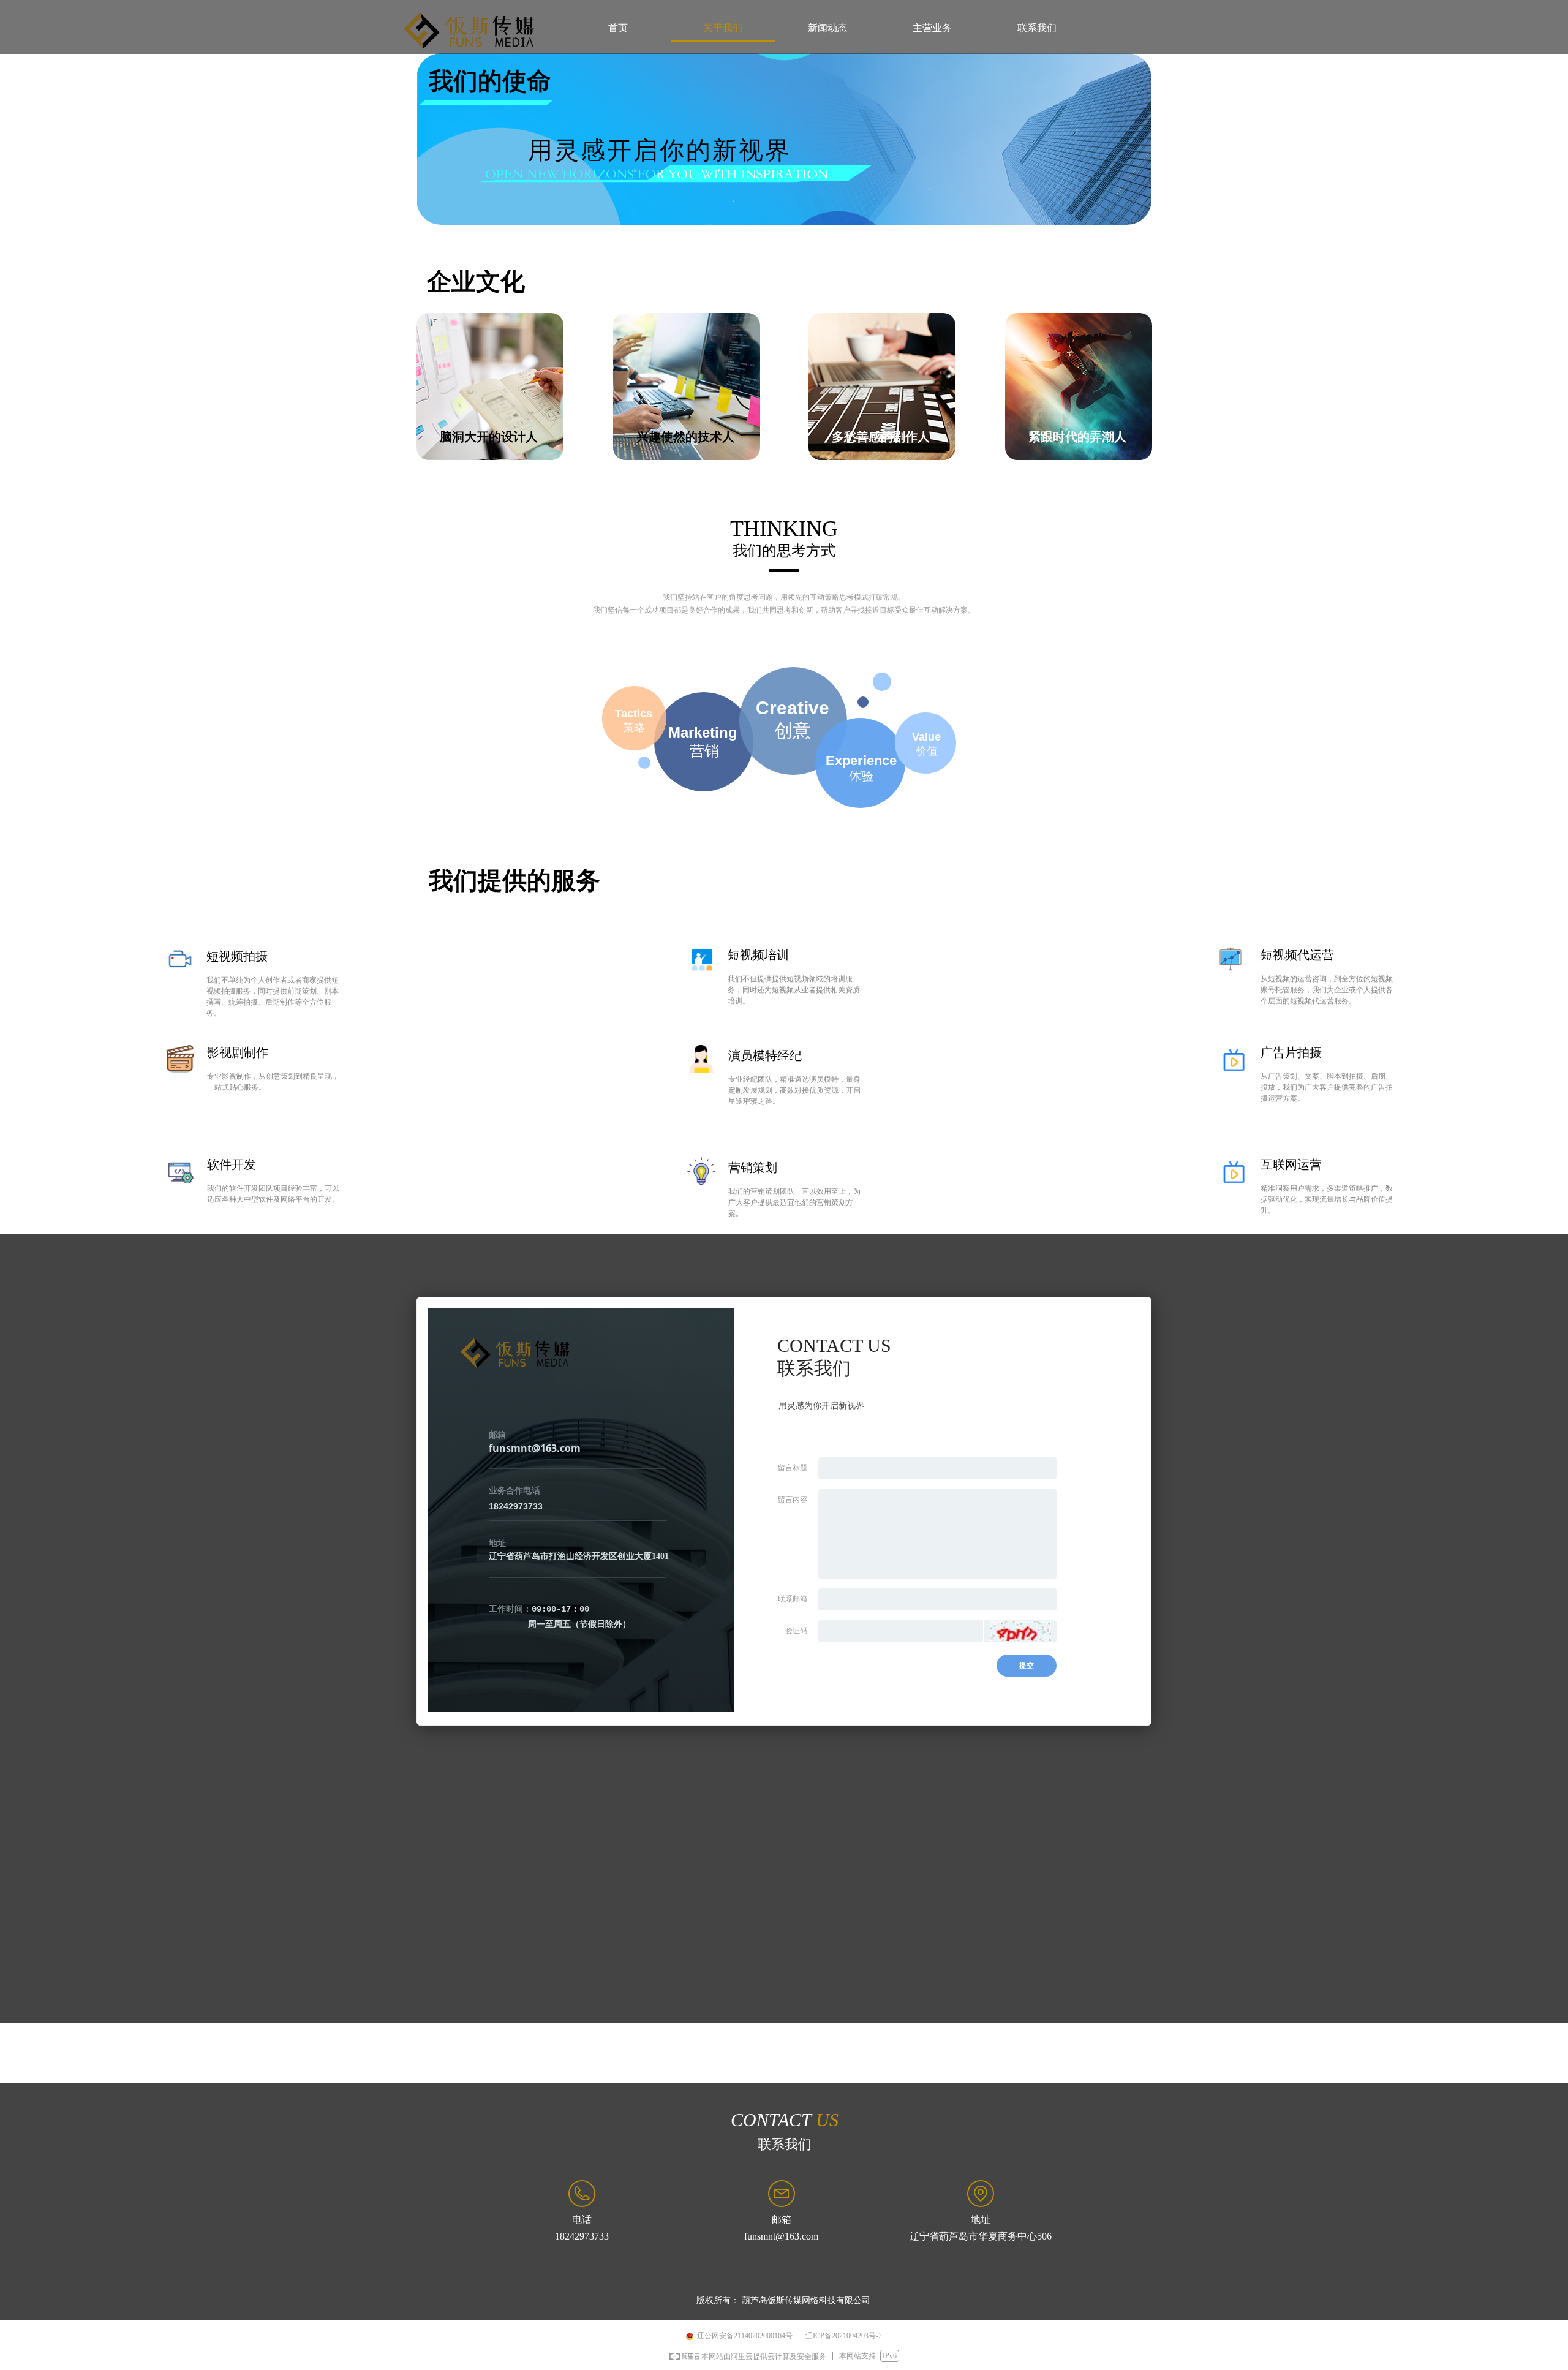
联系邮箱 (793, 1599)
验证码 (796, 1631)
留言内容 (793, 1500)
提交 (1027, 1666)
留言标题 (793, 1468)
